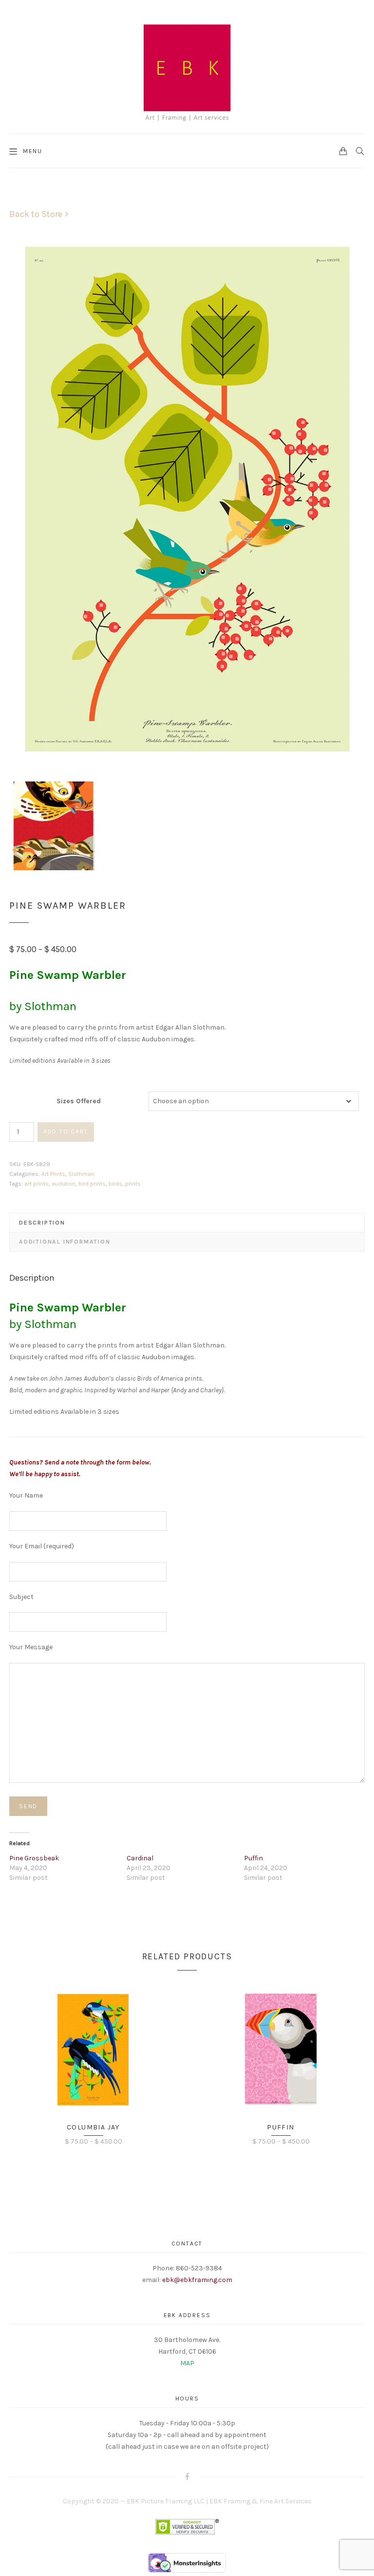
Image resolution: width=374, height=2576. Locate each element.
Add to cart (66, 1132)
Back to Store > (39, 214)
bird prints (92, 1184)
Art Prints (53, 1174)
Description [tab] (42, 1223)
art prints (37, 1184)
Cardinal (140, 1858)
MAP (187, 2363)
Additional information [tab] (65, 1242)
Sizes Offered (79, 1101)
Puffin (253, 1858)
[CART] (343, 151)
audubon (64, 1184)
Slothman (81, 1174)
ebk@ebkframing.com (197, 2280)
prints (133, 1184)
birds (115, 1184)
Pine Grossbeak (34, 1858)
